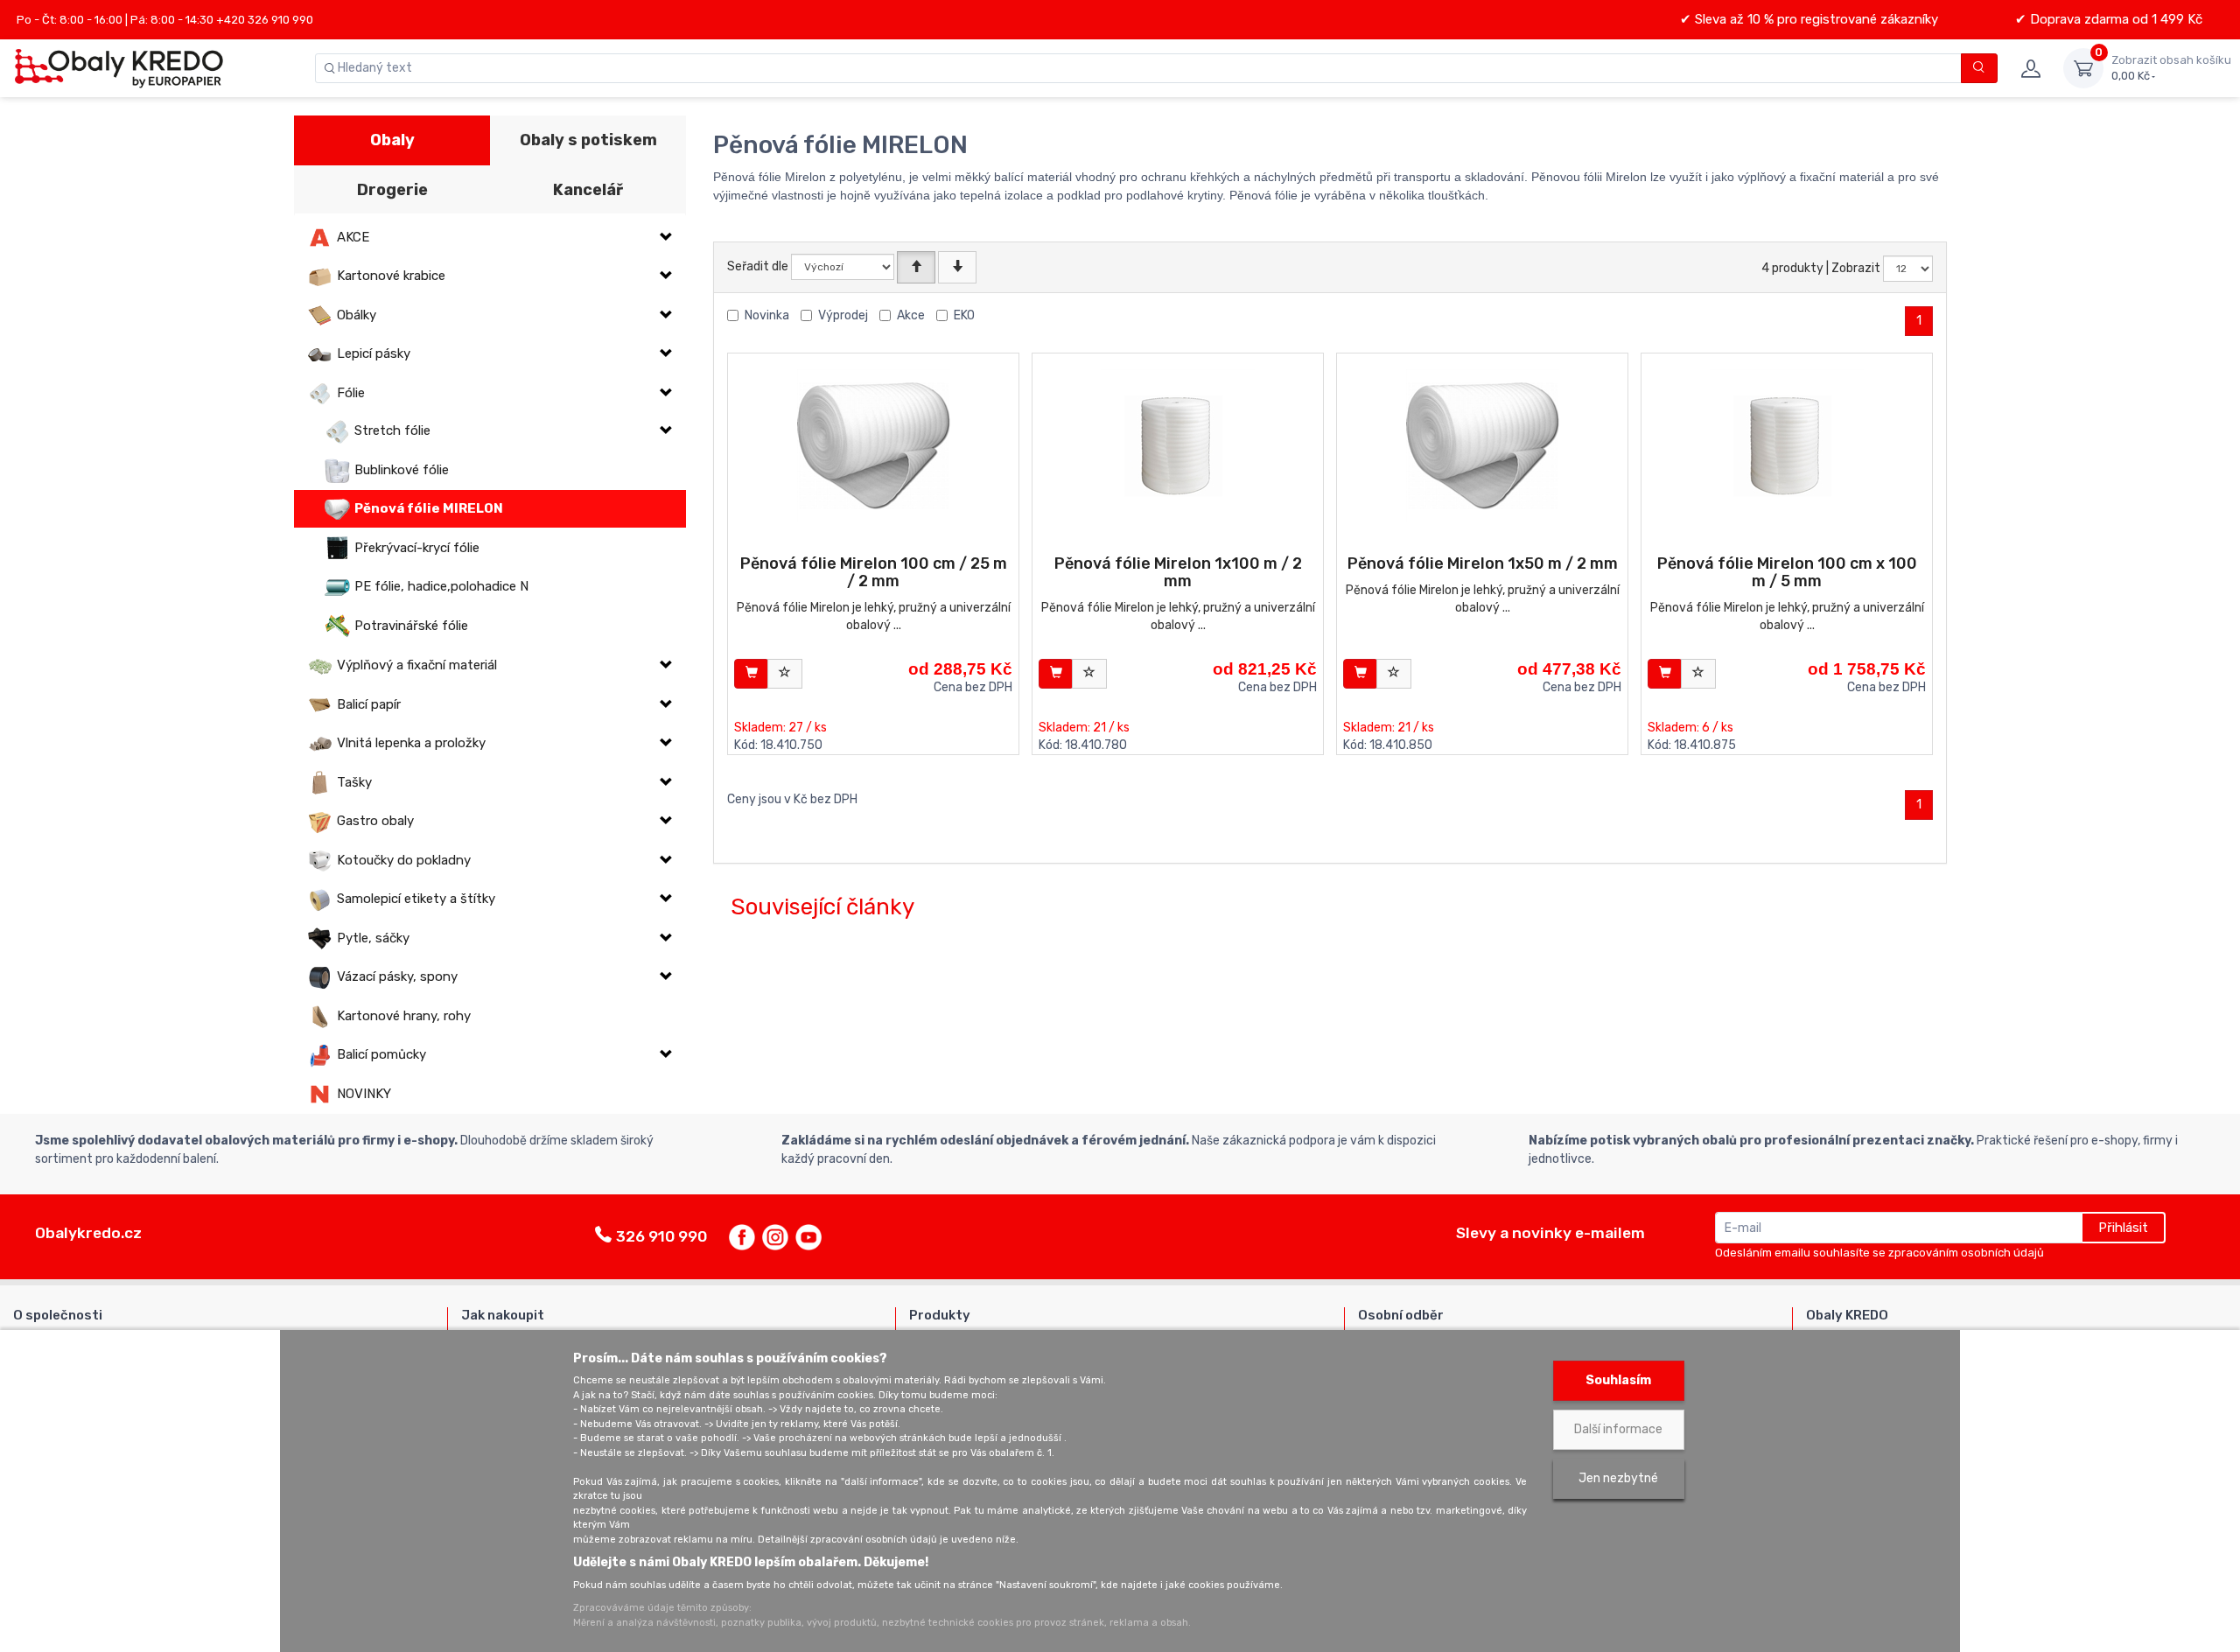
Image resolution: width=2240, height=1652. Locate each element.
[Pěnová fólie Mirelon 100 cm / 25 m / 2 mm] (874, 446)
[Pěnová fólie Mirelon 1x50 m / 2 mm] (1483, 446)
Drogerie (392, 190)
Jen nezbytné (1618, 1478)
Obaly (392, 140)
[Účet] (2030, 68)
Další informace (1618, 1429)
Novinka (767, 315)
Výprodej (843, 315)
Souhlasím (1618, 1380)
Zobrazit (1856, 268)
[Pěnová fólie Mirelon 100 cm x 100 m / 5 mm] (1787, 446)
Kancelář (588, 190)
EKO (964, 315)
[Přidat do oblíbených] (785, 674)
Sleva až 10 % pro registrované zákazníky (1815, 19)
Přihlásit (2123, 1228)
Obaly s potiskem (588, 140)
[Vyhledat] (1980, 68)
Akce (911, 315)
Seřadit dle (758, 266)
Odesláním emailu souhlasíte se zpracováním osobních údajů (1879, 1253)
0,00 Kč (2171, 68)
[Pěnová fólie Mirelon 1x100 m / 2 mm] (1178, 446)
